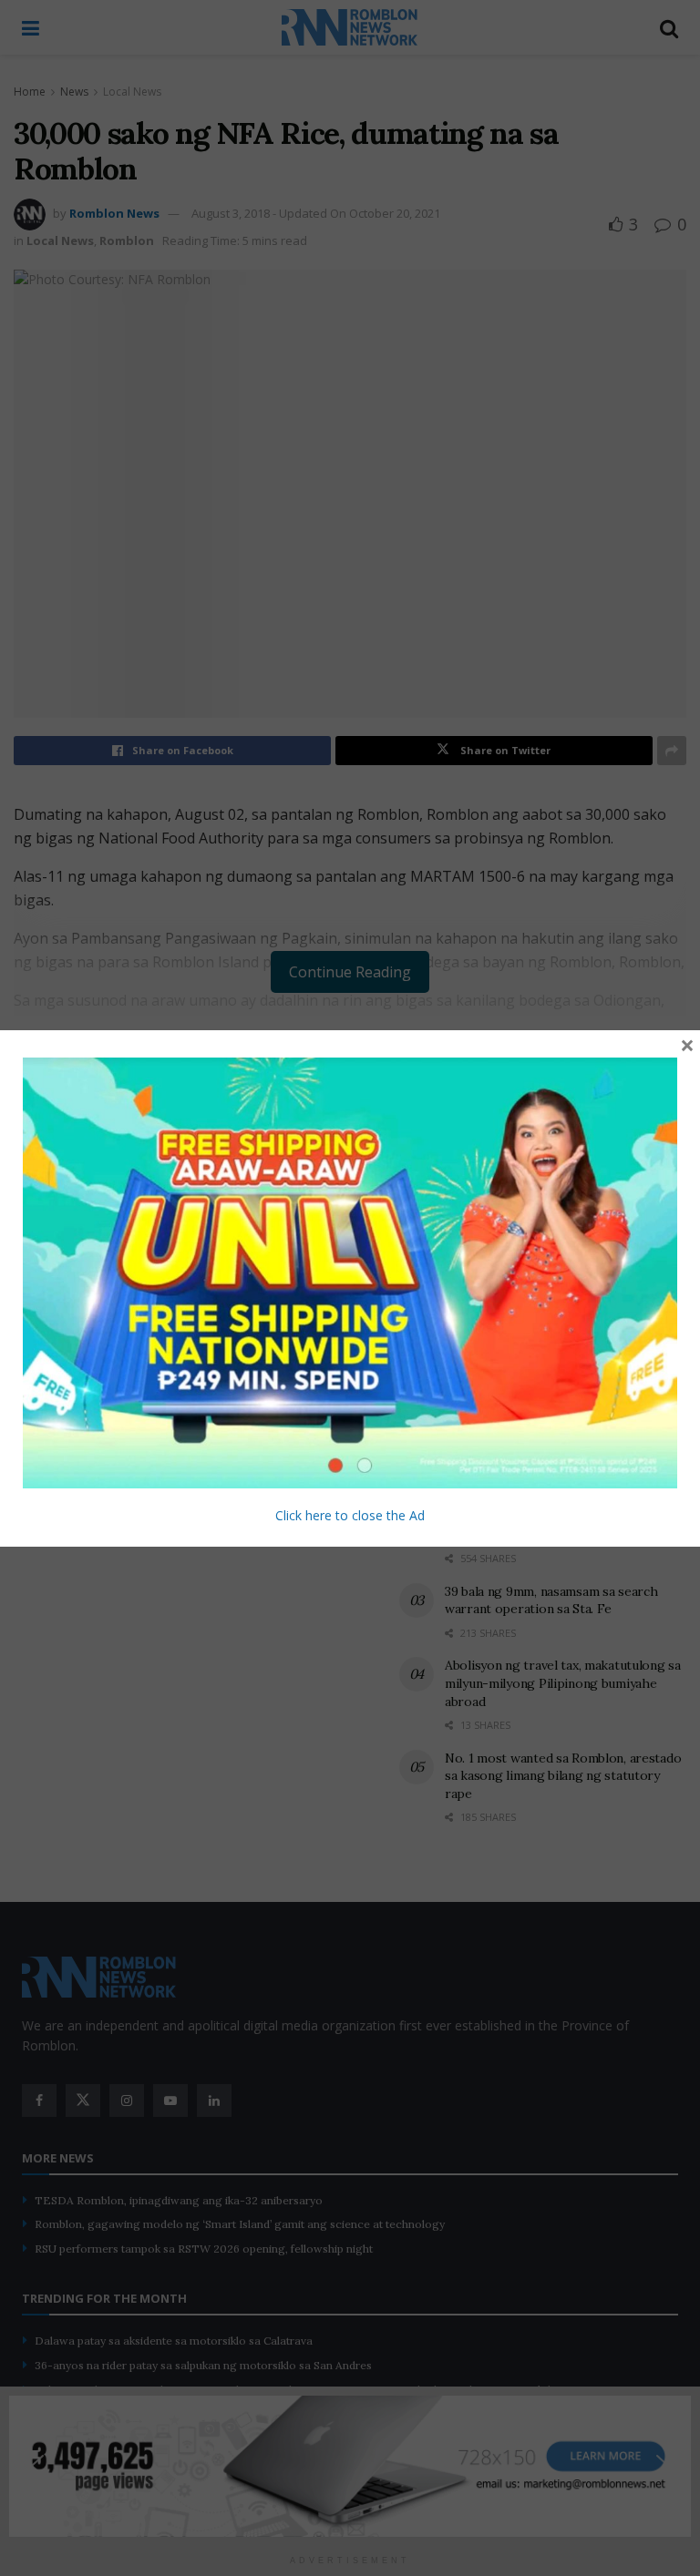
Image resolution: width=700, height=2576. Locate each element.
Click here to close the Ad (350, 1515)
